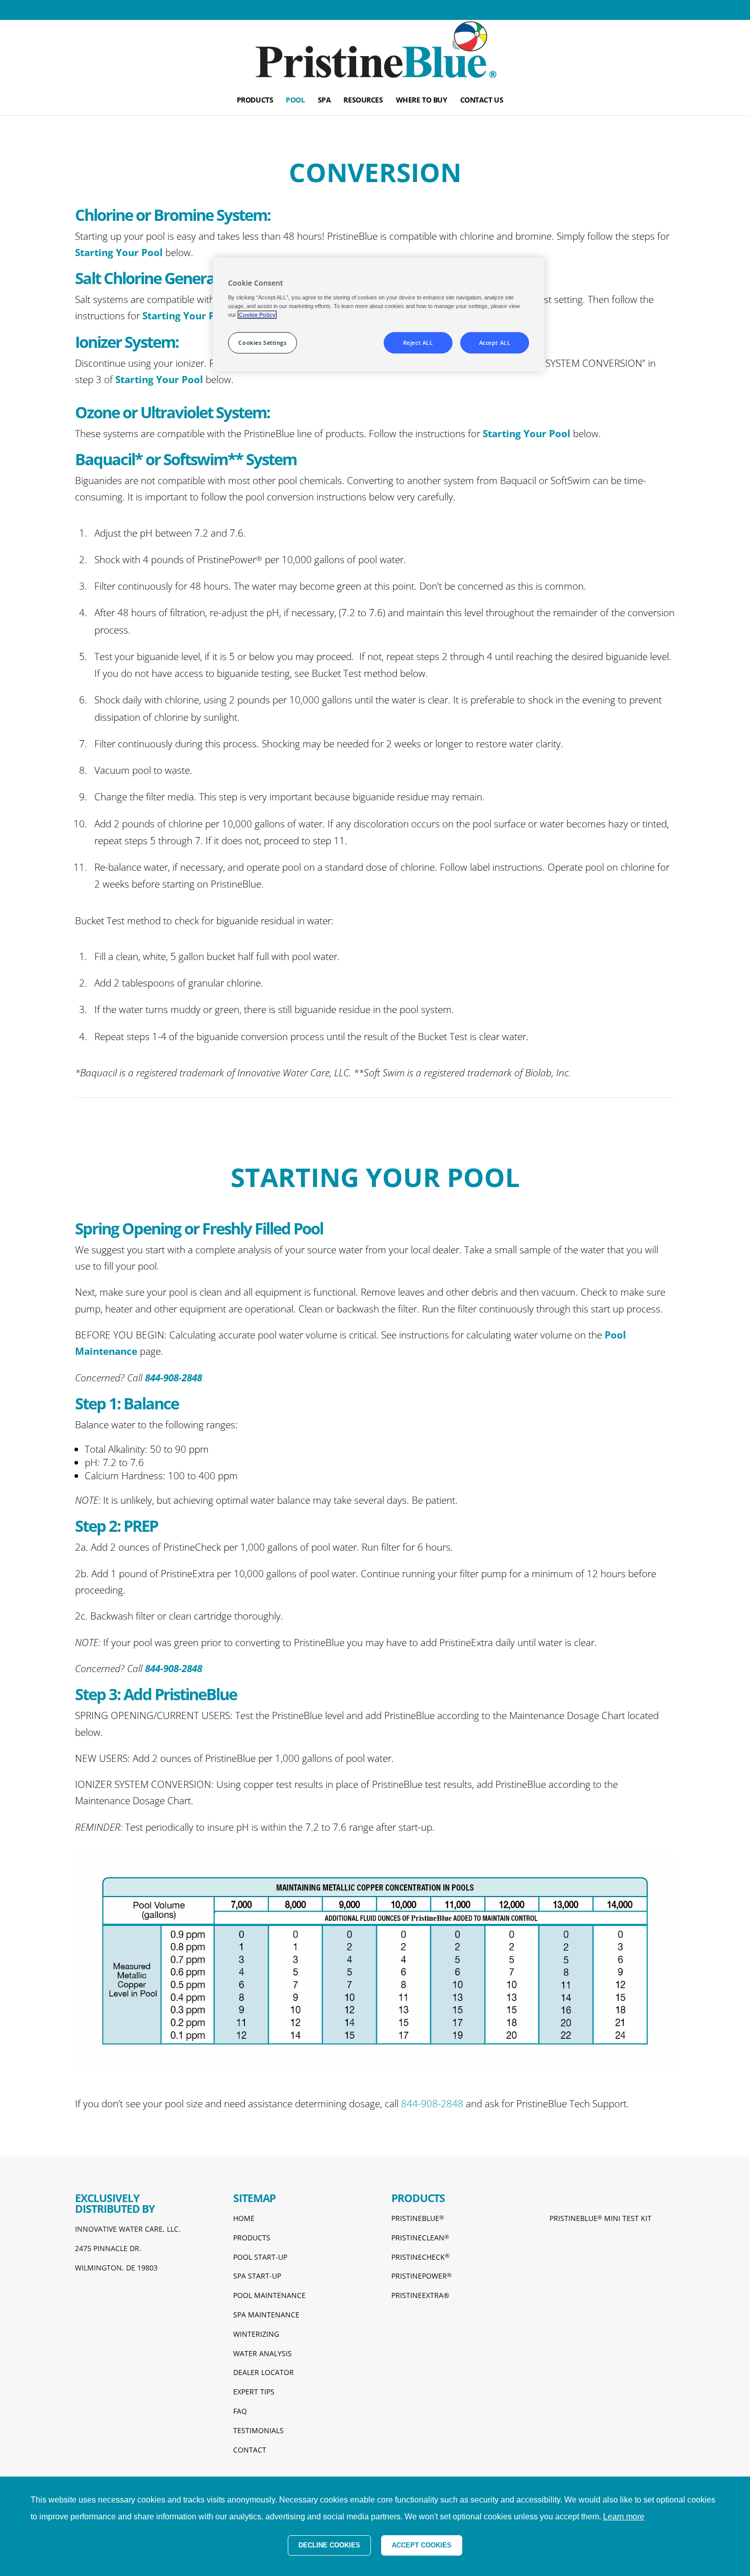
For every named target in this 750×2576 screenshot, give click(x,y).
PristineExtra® (420, 2295)
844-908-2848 (433, 2104)
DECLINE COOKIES (329, 2545)
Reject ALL (418, 343)
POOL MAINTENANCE (269, 2295)
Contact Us (482, 100)
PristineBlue (418, 2218)
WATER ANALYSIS (262, 2353)
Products (255, 100)
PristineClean (420, 2238)
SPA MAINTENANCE (266, 2315)
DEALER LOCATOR (264, 2372)
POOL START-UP (260, 2257)
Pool (295, 100)
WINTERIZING (256, 2334)
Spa (324, 100)
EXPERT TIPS (254, 2392)
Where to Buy (422, 100)
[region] (379, 314)
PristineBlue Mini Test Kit (601, 2218)
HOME (244, 2218)
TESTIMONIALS (258, 2430)
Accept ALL (495, 343)
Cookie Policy (257, 315)
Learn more (624, 2517)
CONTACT (250, 2450)
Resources (363, 100)
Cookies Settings (262, 343)
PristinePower (421, 2276)
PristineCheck (420, 2257)
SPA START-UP (257, 2276)
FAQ (240, 2411)
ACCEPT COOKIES (422, 2545)
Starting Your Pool (119, 252)
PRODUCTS (252, 2238)
